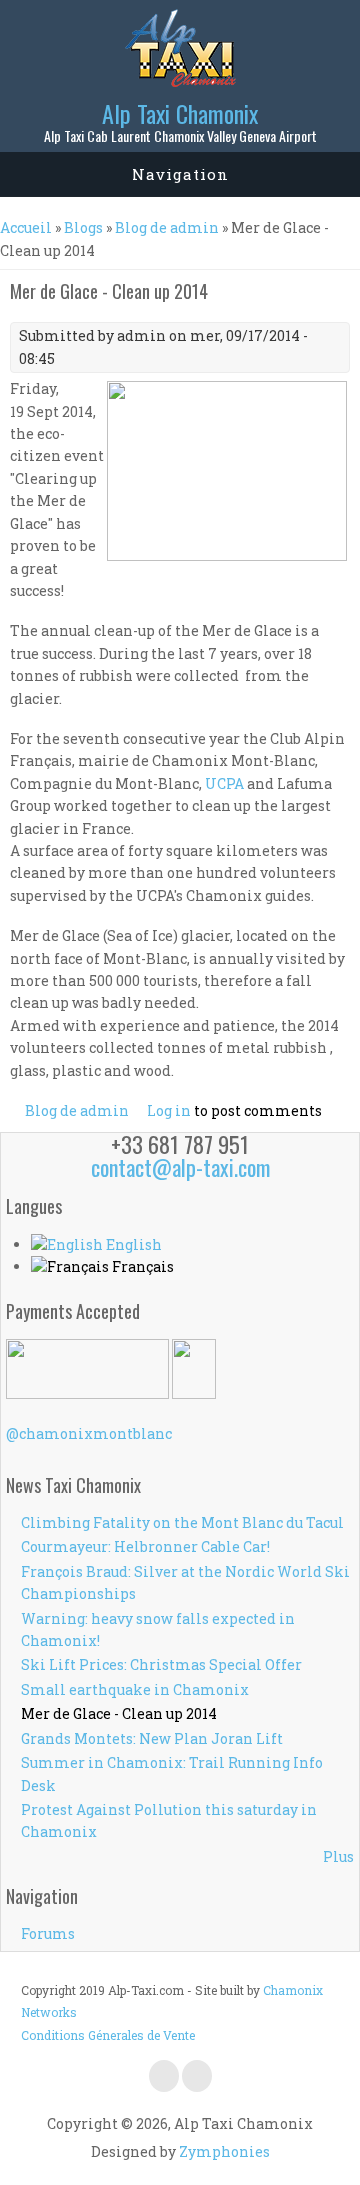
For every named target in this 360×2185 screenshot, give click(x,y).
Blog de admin (167, 227)
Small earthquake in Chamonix (135, 1689)
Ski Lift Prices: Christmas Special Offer (161, 1664)
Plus (338, 1856)
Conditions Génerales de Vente (108, 2035)
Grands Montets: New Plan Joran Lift (152, 1738)
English (132, 1244)
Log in (169, 1110)
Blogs (83, 227)
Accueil (26, 227)
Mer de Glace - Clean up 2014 (119, 1713)
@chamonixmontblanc (89, 1433)
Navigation (180, 174)
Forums (48, 1933)
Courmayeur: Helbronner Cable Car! (145, 1546)
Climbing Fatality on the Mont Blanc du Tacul (182, 1522)
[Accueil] (180, 82)
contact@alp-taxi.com (180, 1167)
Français (141, 1266)
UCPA (224, 783)
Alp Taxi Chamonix (180, 113)
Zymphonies (224, 2151)
